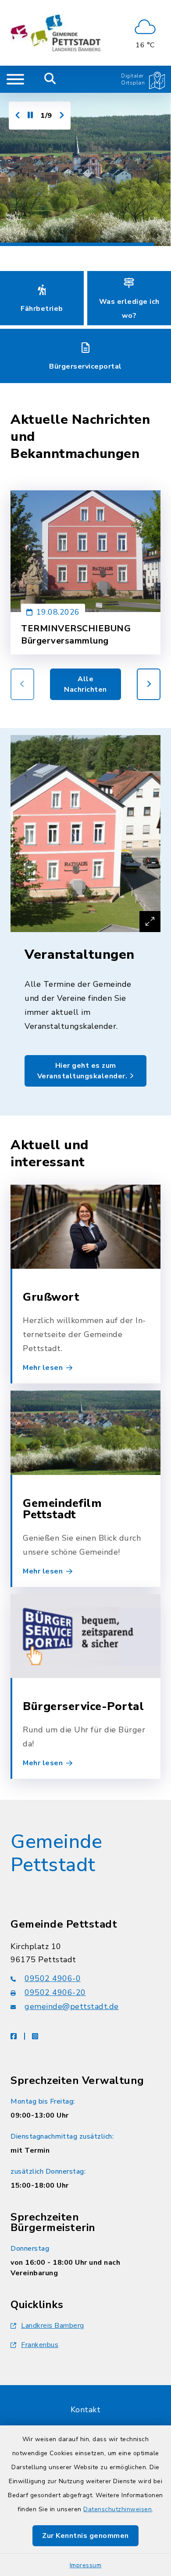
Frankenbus (40, 2345)
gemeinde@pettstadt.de (72, 2006)
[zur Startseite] (55, 33)
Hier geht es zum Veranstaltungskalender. (83, 1071)
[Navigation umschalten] (15, 79)
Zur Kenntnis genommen (85, 2536)
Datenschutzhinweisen (118, 2509)
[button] (149, 684)
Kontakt (86, 2410)
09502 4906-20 (55, 1992)
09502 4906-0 (53, 1978)
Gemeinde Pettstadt (56, 1853)
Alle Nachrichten (85, 684)
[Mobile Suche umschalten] (50, 79)
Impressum (86, 2565)
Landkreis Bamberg (53, 2326)
